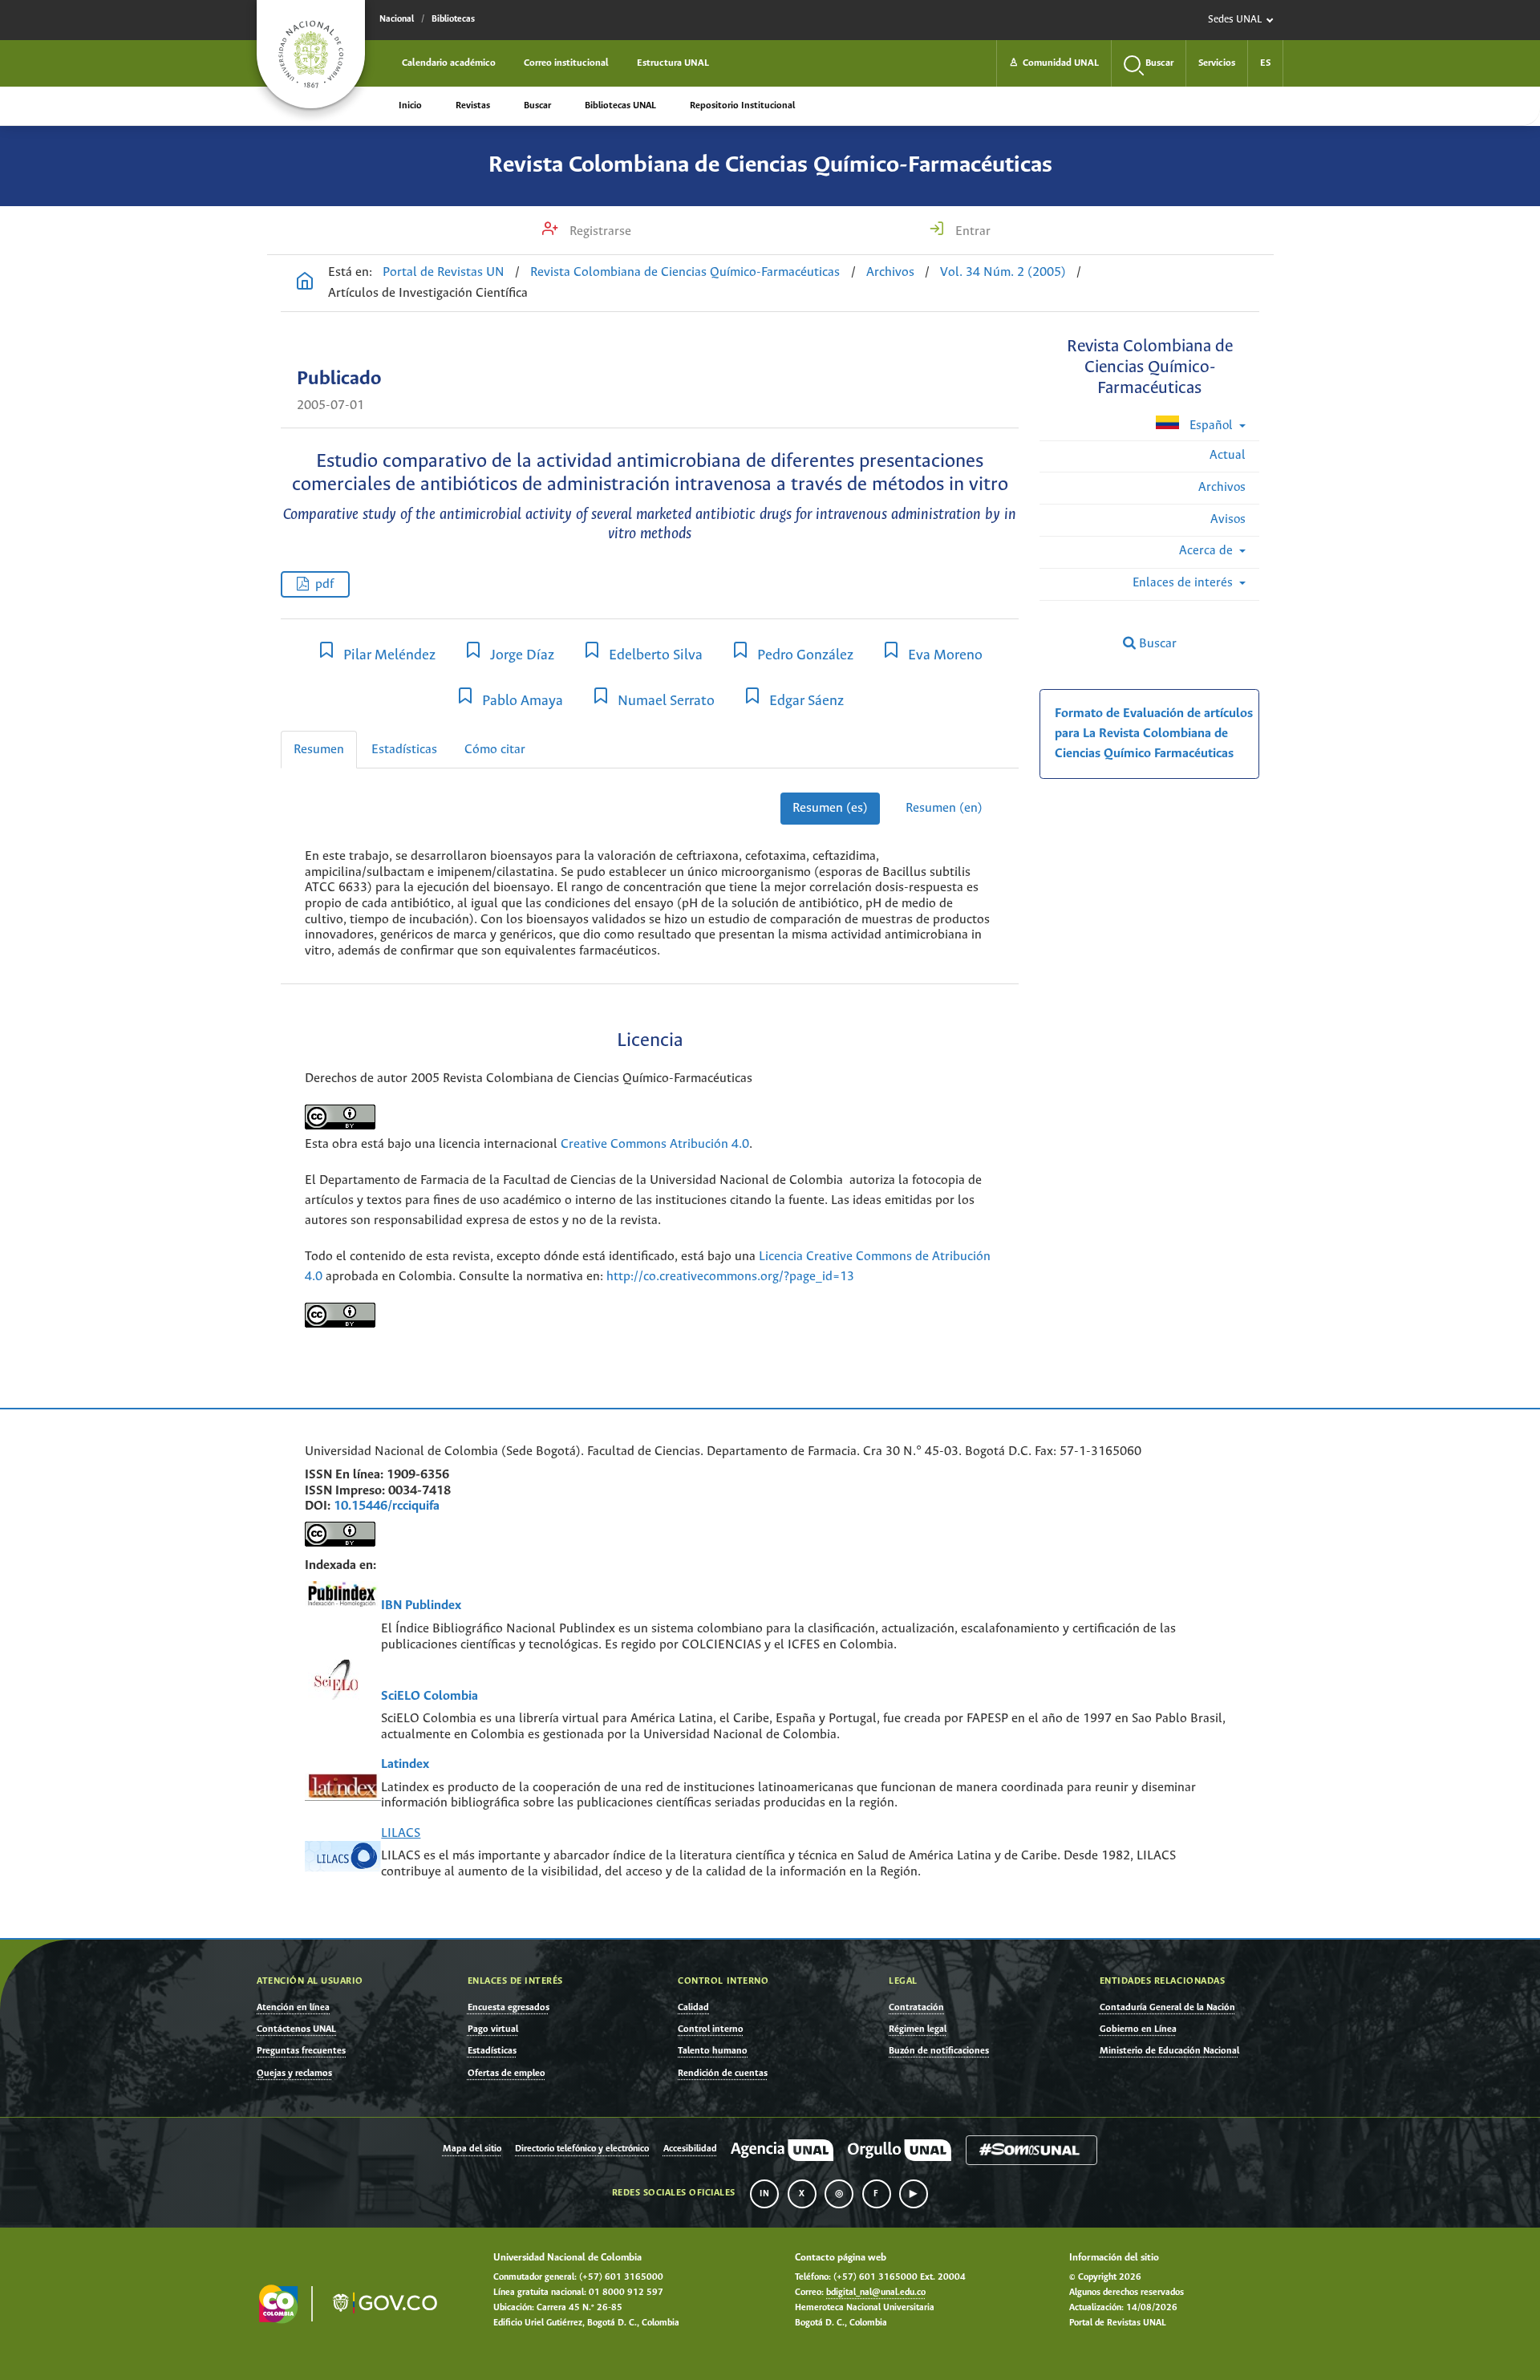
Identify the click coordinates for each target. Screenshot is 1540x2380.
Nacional (397, 19)
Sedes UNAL (1235, 20)
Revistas (473, 105)
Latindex (405, 1764)
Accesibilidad (690, 2149)
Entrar (971, 231)
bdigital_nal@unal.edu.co (876, 2293)
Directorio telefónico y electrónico (582, 2149)
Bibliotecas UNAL (620, 105)
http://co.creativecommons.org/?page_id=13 (730, 1277)
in (764, 2194)
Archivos (890, 272)
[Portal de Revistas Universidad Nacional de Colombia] (305, 283)
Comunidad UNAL (1054, 63)
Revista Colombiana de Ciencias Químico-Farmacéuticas (770, 165)
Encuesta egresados (509, 2007)
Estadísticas (404, 750)
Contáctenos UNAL (296, 2029)
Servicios (1217, 63)
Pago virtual (493, 2029)
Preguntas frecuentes (301, 2051)
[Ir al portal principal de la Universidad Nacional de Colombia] (311, 54)
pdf (324, 584)
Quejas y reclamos (294, 2073)
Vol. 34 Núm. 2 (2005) (1003, 272)
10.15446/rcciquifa (387, 1506)
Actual (1228, 455)
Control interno (711, 2029)
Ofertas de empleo (507, 2073)
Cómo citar (495, 750)
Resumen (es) (830, 808)
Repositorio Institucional (742, 105)
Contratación (916, 2007)
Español (1211, 426)
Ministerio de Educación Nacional (1169, 2051)
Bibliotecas (453, 19)
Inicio (410, 105)
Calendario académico (449, 63)
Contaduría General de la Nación (1167, 2007)
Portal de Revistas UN (444, 272)
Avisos (1228, 519)
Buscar (537, 105)
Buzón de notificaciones (939, 2051)
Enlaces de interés (1184, 583)
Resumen (319, 750)
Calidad (693, 2007)
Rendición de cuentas (723, 2073)
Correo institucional (566, 63)
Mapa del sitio (472, 2149)
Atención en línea (293, 2007)
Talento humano (713, 2051)
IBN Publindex (421, 1606)
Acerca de (1208, 551)
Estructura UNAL (673, 63)
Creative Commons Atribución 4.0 (655, 1144)
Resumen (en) (944, 808)
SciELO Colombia (430, 1696)
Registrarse (599, 231)
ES (1265, 63)
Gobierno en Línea (1138, 2029)
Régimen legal (918, 2029)
